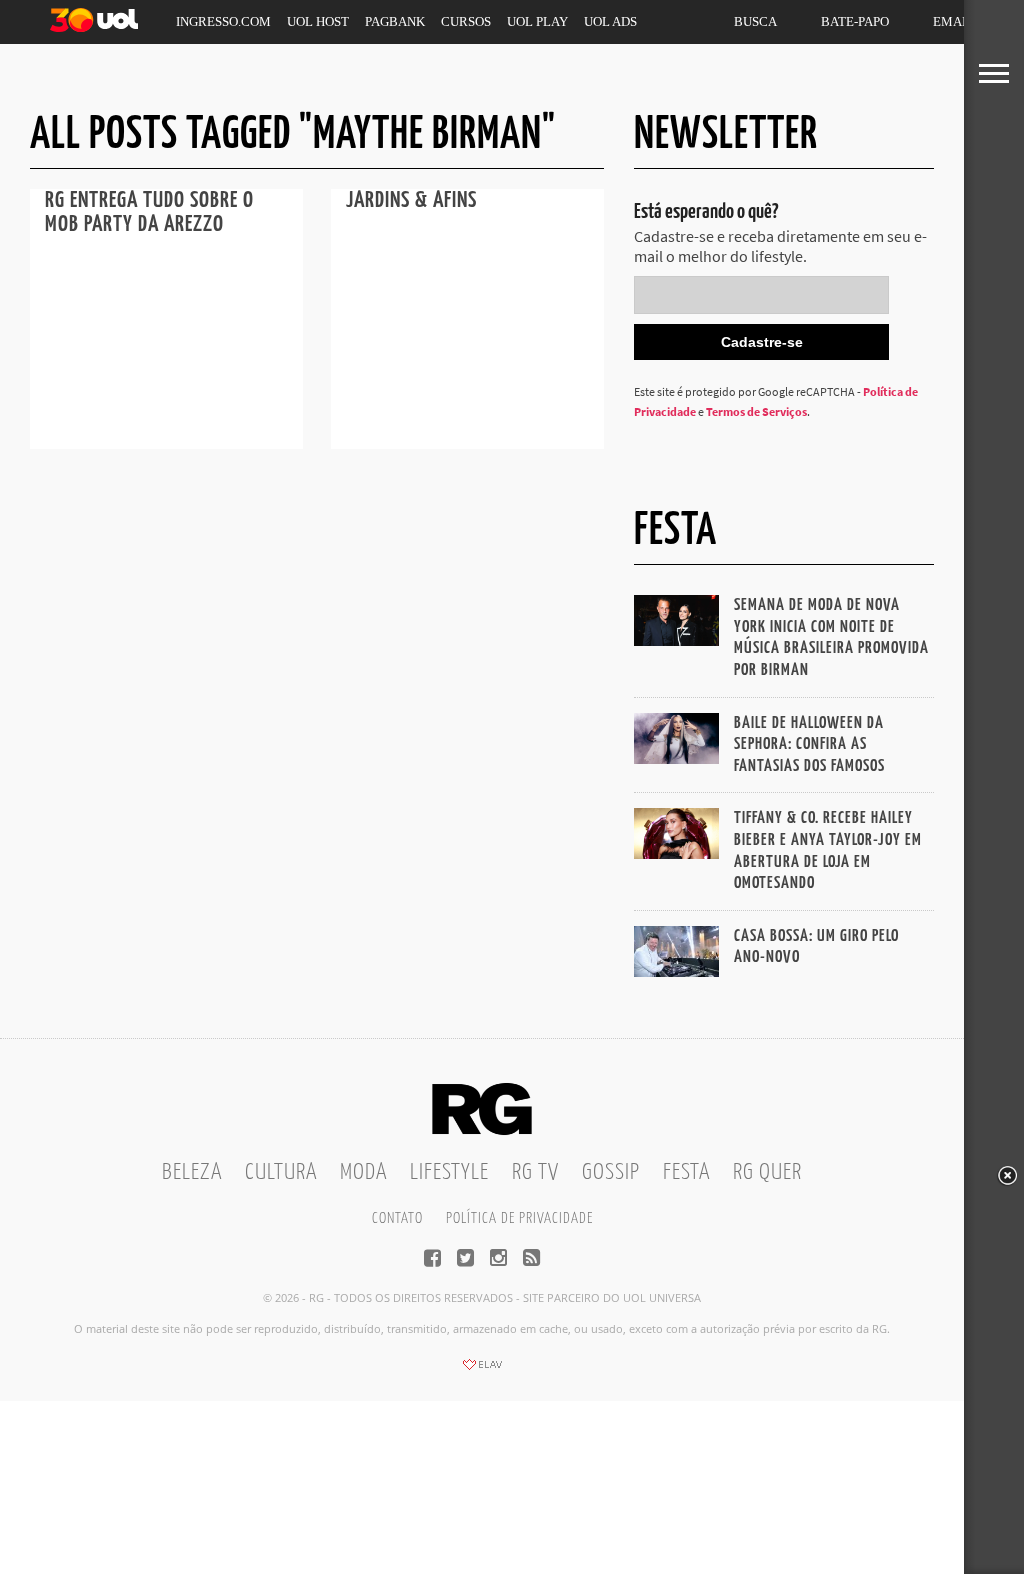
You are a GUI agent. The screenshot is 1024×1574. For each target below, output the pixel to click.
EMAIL (953, 21)
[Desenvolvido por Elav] (482, 1371)
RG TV (535, 1172)
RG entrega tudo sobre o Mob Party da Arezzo (149, 212)
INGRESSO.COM (223, 21)
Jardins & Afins (411, 200)
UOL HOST (318, 21)
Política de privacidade (519, 1218)
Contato (397, 1218)
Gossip (611, 1172)
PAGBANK (395, 21)
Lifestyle (449, 1172)
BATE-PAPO (855, 21)
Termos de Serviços (756, 411)
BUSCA (755, 21)
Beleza (192, 1172)
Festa (686, 1172)
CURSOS (466, 21)
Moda (363, 1172)
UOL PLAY (537, 21)
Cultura (281, 1172)
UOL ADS (610, 21)
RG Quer (767, 1172)
